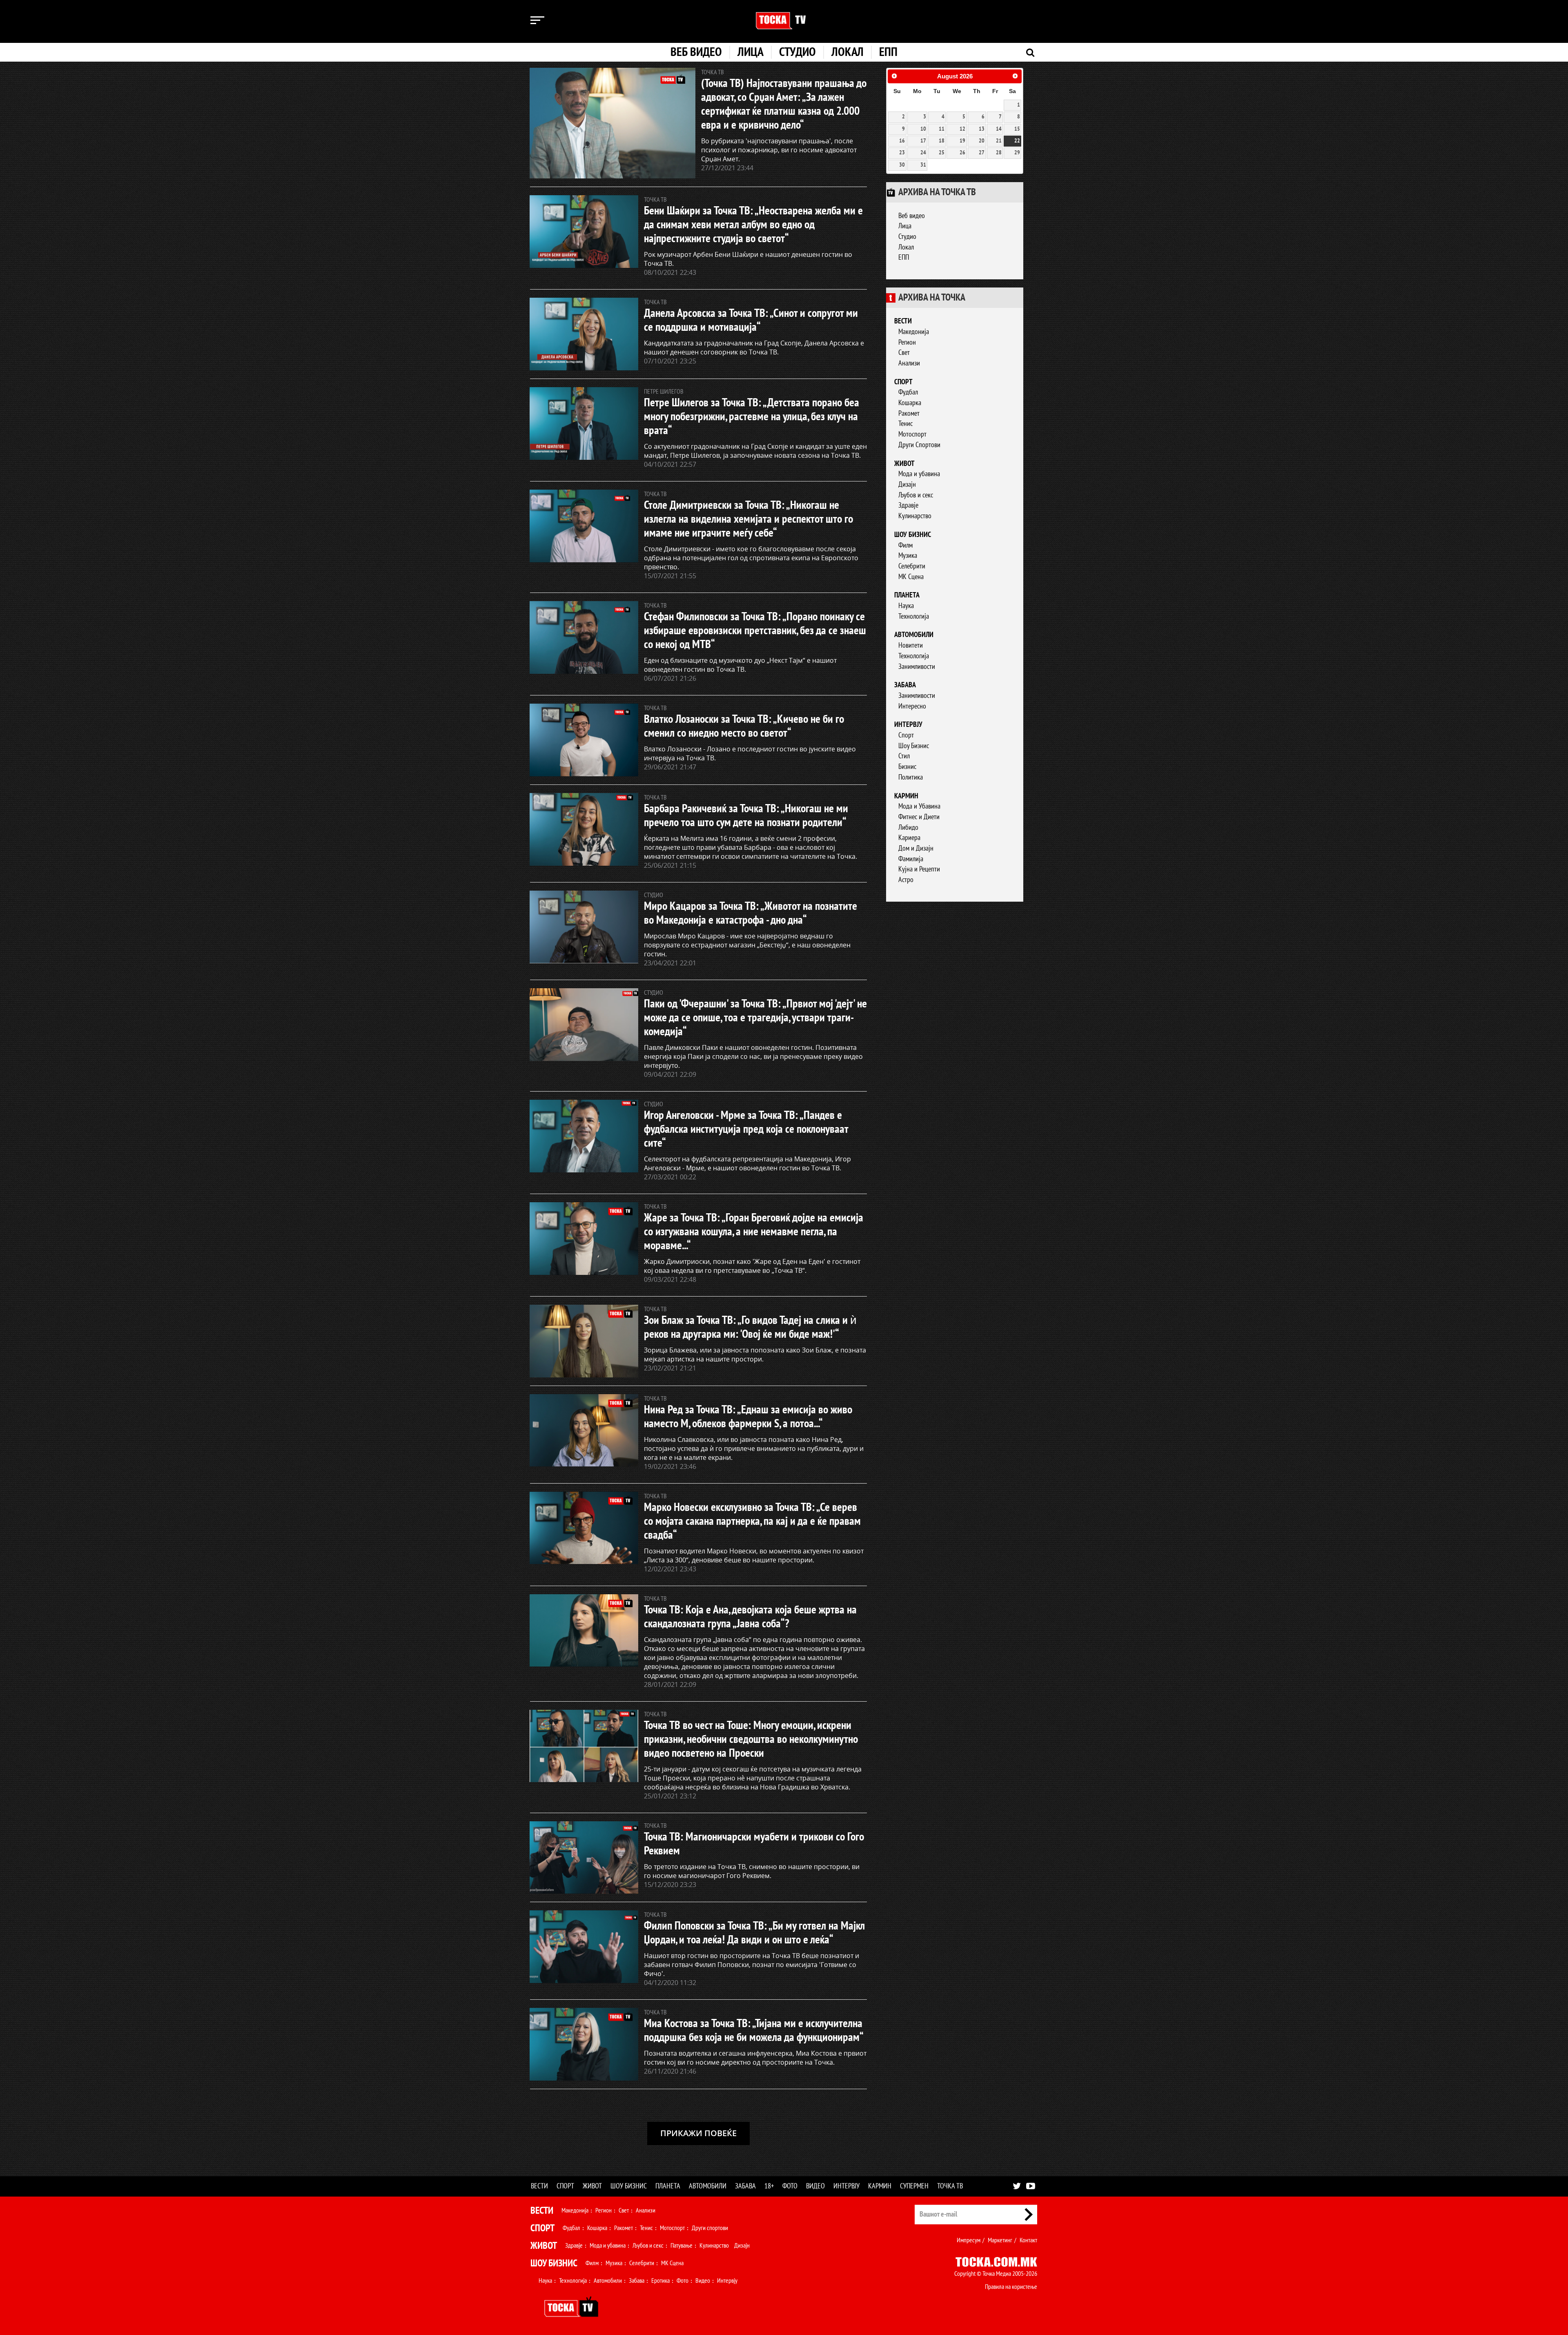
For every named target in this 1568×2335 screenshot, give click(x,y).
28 (999, 153)
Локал (847, 52)
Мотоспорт (912, 434)
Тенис (905, 424)
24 (923, 153)
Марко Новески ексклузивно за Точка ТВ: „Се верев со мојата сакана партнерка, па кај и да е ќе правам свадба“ (752, 1521)
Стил (904, 756)
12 (962, 129)
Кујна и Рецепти (919, 869)
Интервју (908, 725)
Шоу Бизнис (914, 746)
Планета (907, 595)
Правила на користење (1011, 2287)
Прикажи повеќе (698, 2133)
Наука (906, 606)
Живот (904, 464)
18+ (769, 2186)
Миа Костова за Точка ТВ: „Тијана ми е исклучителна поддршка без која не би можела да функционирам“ (754, 2031)
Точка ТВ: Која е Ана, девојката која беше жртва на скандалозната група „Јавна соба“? (750, 1617)
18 (942, 141)
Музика (908, 556)
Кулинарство (915, 516)
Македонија (914, 332)
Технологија (914, 616)
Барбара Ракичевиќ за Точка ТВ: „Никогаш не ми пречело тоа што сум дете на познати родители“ (746, 816)
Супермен (914, 2186)
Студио (797, 52)
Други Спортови (919, 445)
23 (902, 153)
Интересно (912, 706)
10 (923, 129)
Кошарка (910, 403)
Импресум (969, 2240)
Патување (682, 2246)
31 (923, 165)
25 (942, 153)
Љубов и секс (916, 495)
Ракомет (909, 413)
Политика (911, 777)
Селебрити (912, 566)
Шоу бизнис (913, 535)
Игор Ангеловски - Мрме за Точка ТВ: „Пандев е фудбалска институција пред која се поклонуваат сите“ (746, 1129)
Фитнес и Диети (919, 817)
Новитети (911, 645)
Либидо (908, 828)
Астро (906, 880)
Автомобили (914, 635)
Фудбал (908, 392)
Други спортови (710, 2228)
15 (1017, 129)
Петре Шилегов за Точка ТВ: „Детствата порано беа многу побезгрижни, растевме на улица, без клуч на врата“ (752, 417)
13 (982, 129)
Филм (905, 545)
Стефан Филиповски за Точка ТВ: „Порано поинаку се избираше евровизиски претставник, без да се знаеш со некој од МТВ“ (755, 631)
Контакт (1028, 2240)
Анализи (909, 363)
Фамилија (911, 859)
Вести (903, 321)
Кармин (906, 796)
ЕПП (888, 52)
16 (902, 141)
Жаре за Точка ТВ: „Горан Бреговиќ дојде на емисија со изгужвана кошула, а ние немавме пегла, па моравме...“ (754, 1232)
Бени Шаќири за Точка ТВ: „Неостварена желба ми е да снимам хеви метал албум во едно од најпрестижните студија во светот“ (753, 225)
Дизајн (907, 485)
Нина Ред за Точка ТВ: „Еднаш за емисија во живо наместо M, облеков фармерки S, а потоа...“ (748, 1417)
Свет (904, 353)
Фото (790, 2186)
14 (999, 129)
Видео (815, 2186)
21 (999, 141)
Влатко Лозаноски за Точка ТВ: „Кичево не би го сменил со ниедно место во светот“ (744, 726)
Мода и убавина (919, 474)
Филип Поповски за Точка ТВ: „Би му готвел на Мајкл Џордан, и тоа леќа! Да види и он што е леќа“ (754, 1933)
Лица (751, 52)
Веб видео (696, 52)
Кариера (909, 838)
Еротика (660, 2281)
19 (962, 141)
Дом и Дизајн (916, 848)
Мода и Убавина (919, 806)
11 (942, 129)
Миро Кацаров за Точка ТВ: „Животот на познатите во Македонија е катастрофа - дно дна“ (751, 913)
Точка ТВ (950, 2186)
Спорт (903, 382)
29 (1017, 153)
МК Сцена (911, 577)
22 (1017, 141)
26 (962, 153)
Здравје (908, 505)
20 (982, 141)
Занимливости (917, 667)
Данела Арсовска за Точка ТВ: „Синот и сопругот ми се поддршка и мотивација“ (751, 320)
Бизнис (907, 767)
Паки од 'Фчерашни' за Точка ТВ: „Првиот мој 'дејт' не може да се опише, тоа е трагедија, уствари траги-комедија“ (755, 1018)
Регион (907, 342)
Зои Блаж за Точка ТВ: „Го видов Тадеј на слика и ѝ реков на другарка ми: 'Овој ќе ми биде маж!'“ (750, 1327)
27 (982, 153)
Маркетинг (1000, 2240)
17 (923, 141)
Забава (905, 685)
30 (902, 165)
